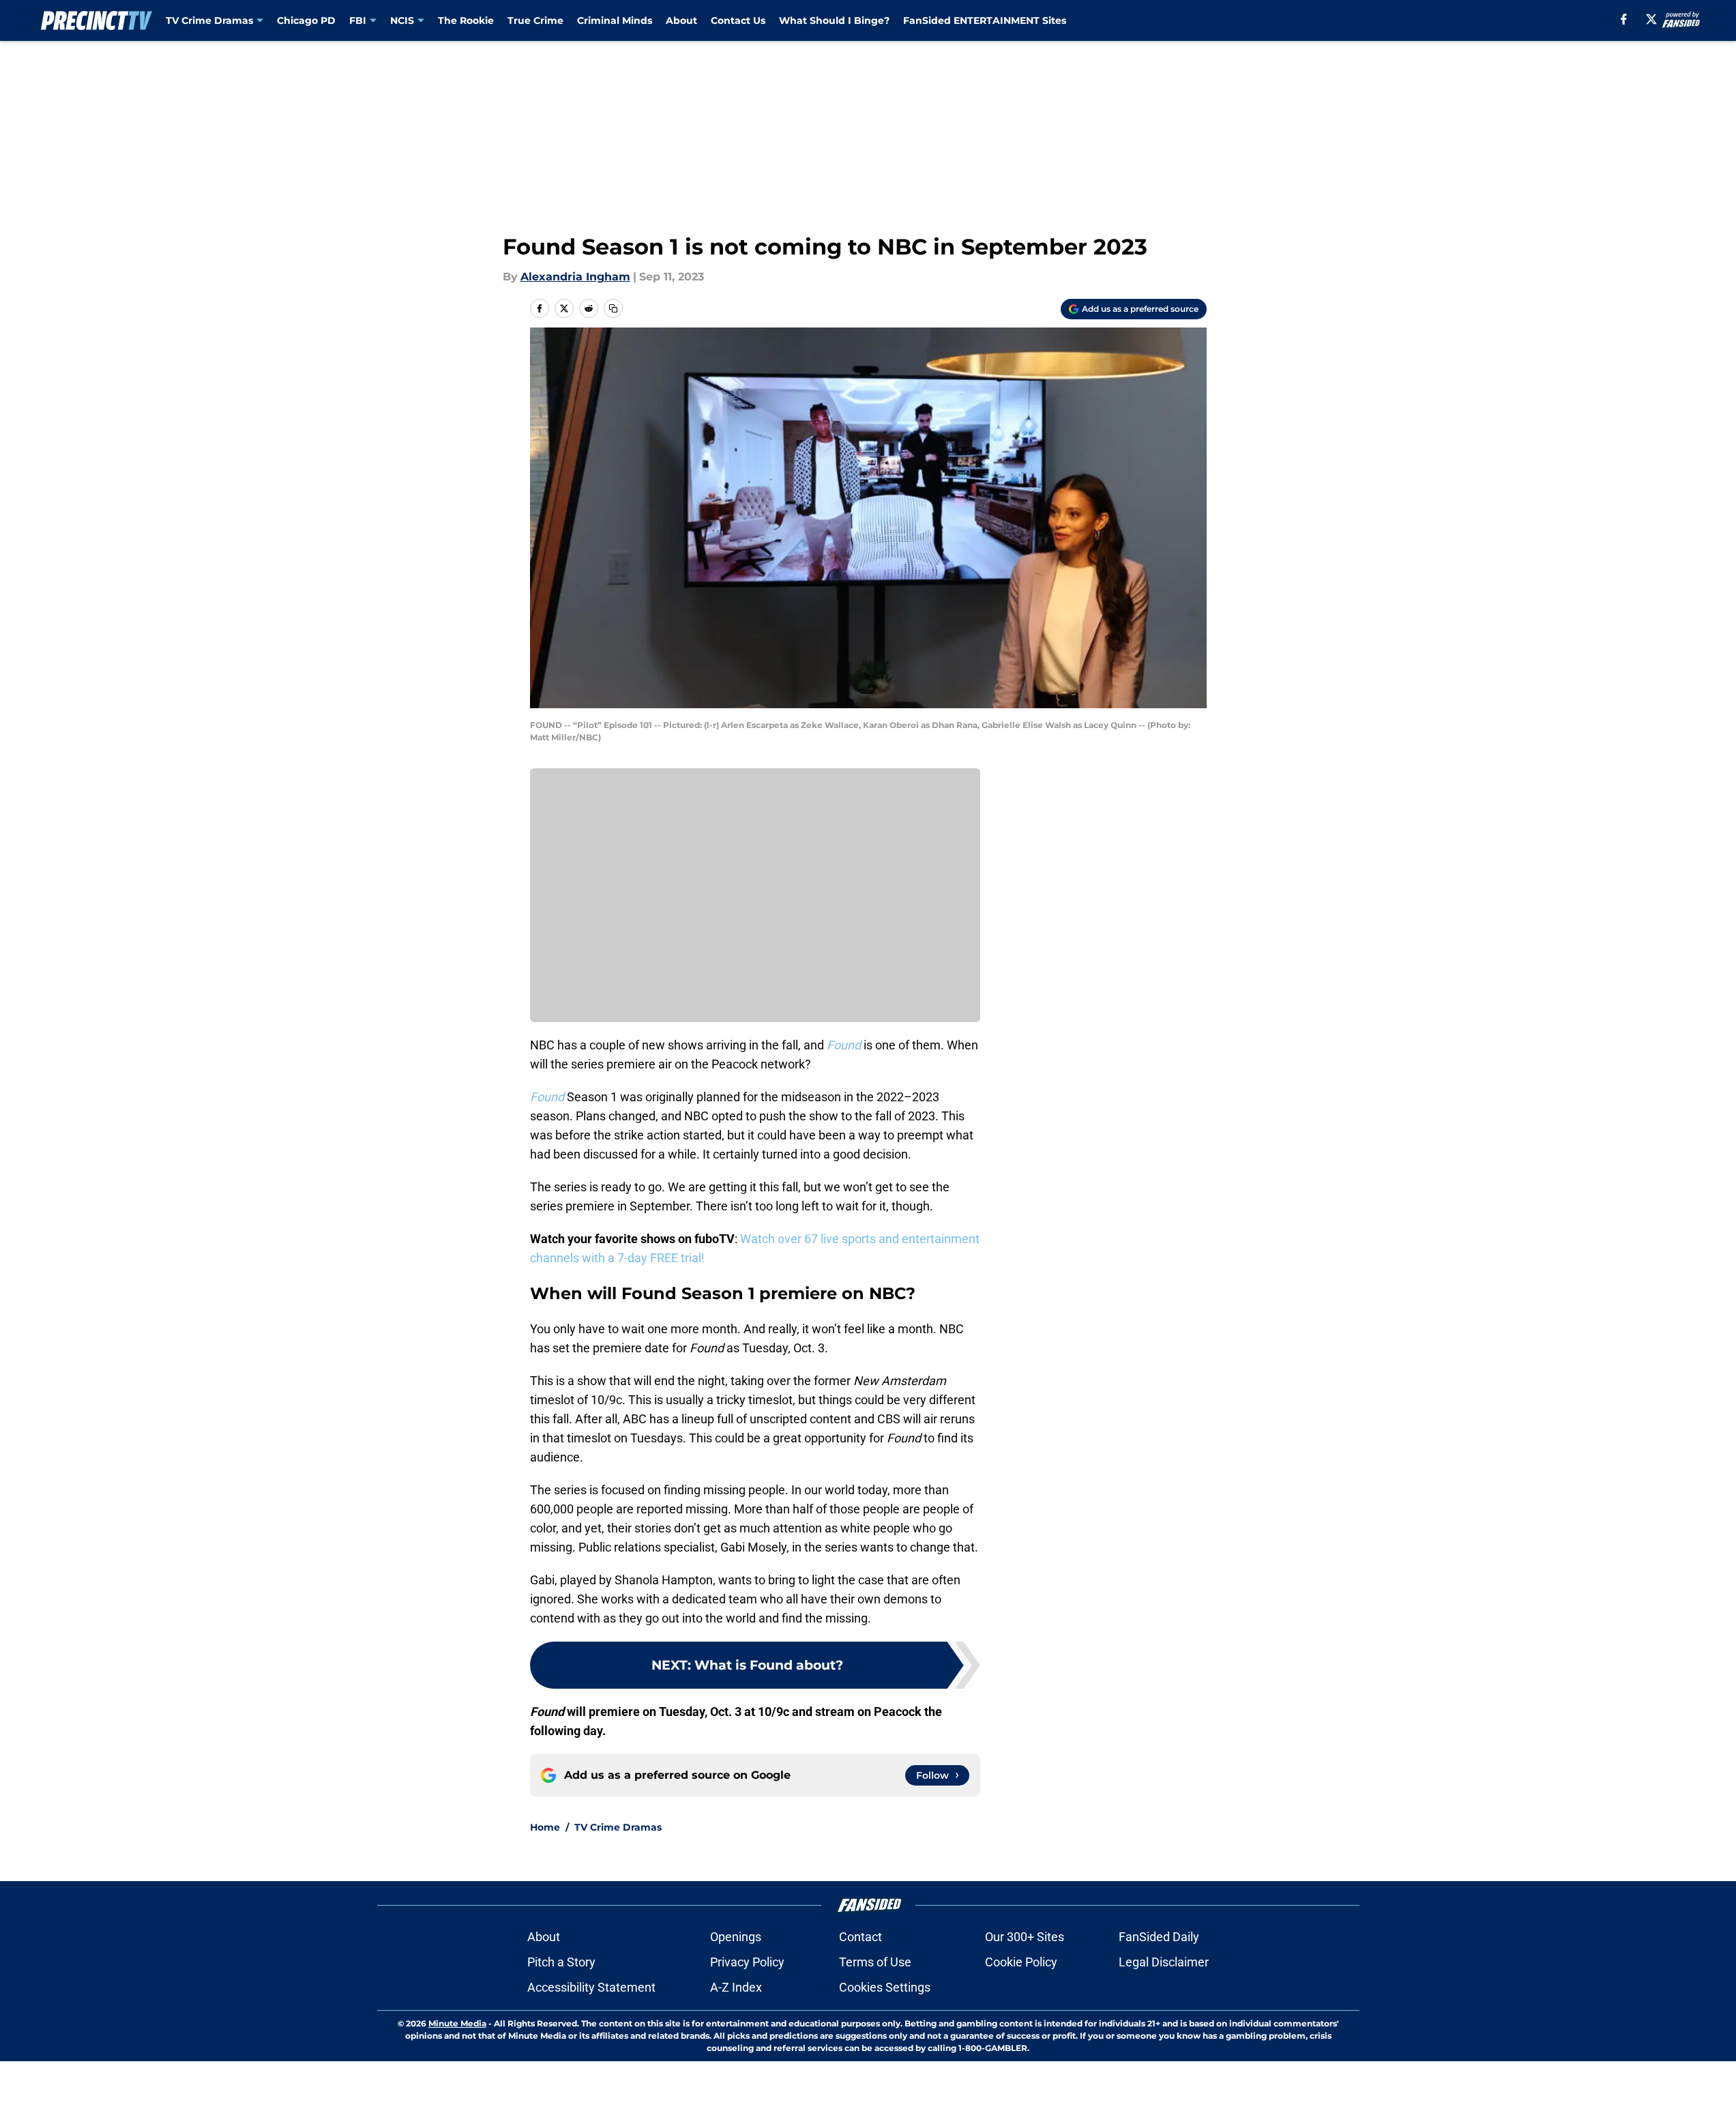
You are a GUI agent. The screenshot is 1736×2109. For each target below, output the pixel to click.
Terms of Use (875, 1962)
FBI (358, 20)
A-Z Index (736, 1987)
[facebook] (1624, 19)
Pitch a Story (561, 1962)
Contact (860, 1937)
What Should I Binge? (834, 20)
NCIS (402, 20)
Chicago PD (306, 20)
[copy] (613, 308)
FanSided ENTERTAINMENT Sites (985, 20)
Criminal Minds (615, 20)
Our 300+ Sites (1025, 1937)
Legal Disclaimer (1164, 1962)
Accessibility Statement (591, 1987)
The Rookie (466, 20)
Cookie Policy (1021, 1962)
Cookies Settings (885, 1987)
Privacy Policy (747, 1962)
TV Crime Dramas (209, 20)
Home (545, 1827)
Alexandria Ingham (575, 277)
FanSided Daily (1159, 1937)
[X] (1651, 19)
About (681, 20)
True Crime (535, 20)
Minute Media (457, 2023)
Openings (736, 1937)
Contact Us (738, 20)
